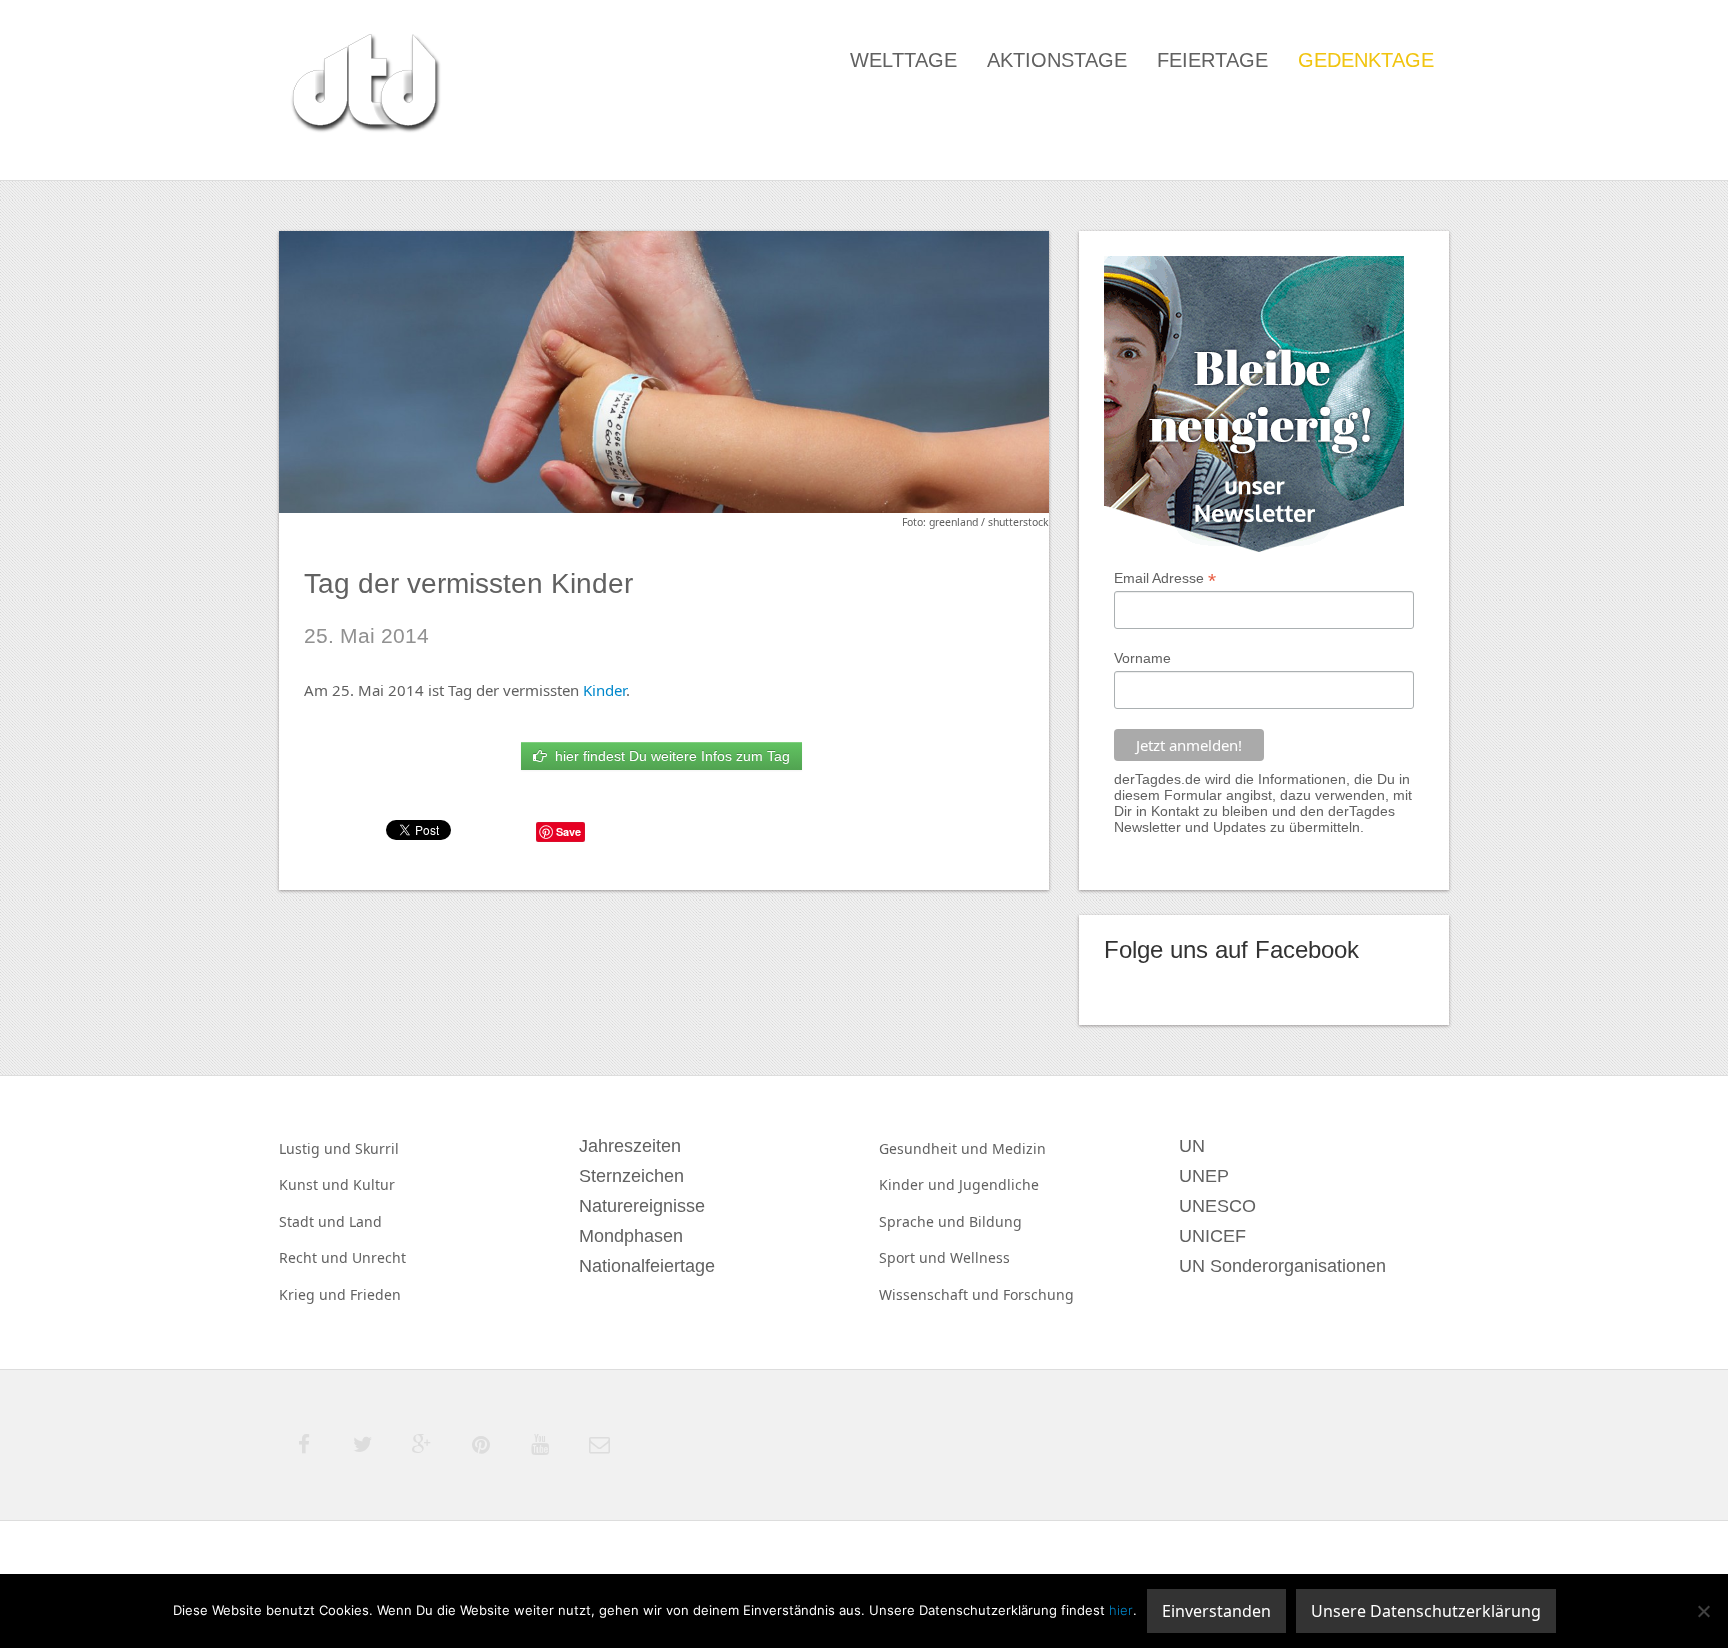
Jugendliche (999, 1184)
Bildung (995, 1221)
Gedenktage (1366, 60)
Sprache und (924, 1221)
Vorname (1142, 658)
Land (365, 1221)
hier (1121, 1610)
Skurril (377, 1148)
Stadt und (314, 1221)
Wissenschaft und (941, 1294)
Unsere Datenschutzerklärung (1426, 1611)
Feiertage (1212, 60)
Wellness (980, 1257)
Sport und (914, 1257)
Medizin (1019, 1148)
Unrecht (379, 1257)
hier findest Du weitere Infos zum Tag (668, 756)
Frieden (375, 1294)
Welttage (903, 60)
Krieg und (314, 1294)
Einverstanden (1216, 1611)
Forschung (1038, 1294)
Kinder (604, 690)
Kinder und (919, 1184)
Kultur (374, 1184)
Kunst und (316, 1184)
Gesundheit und (935, 1148)
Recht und (315, 1257)
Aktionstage (1057, 60)
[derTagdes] (363, 86)
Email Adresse (1165, 578)
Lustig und (317, 1148)
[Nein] (1703, 1611)
